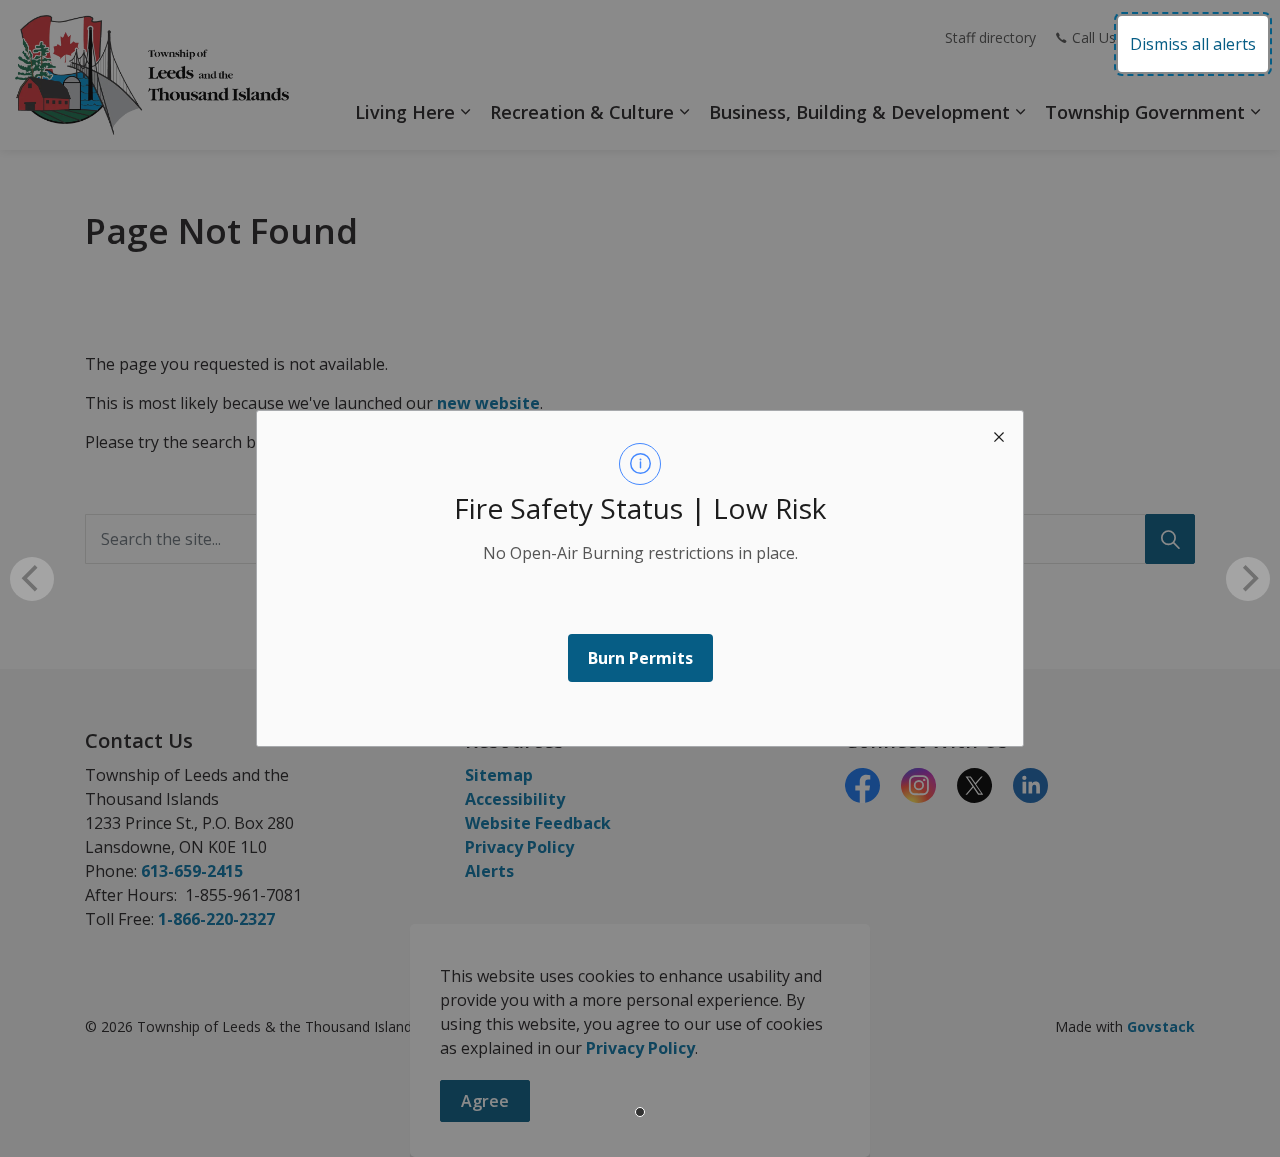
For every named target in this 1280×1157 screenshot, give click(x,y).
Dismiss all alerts (1193, 44)
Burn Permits (640, 658)
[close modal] (999, 435)
